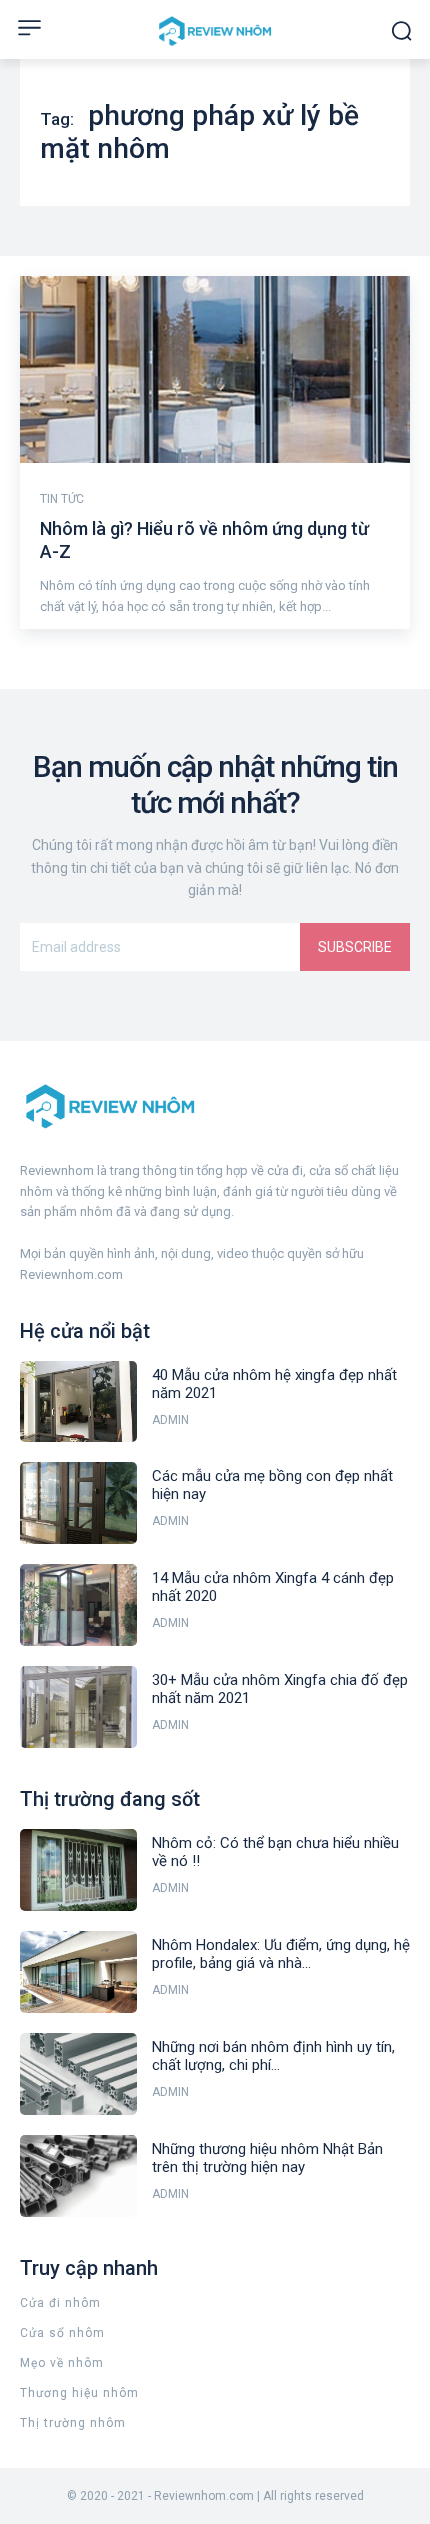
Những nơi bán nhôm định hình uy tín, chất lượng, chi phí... (273, 2056)
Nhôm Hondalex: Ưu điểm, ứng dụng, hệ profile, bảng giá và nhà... (281, 1954)
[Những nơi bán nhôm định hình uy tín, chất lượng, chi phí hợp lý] (78, 2074)
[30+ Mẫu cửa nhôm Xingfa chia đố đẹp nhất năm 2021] (78, 1707)
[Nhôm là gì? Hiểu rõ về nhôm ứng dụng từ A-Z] (215, 369)
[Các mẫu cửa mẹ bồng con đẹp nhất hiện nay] (78, 1503)
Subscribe (355, 947)
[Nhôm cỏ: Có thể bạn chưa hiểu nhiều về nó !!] (78, 1870)
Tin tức (62, 499)
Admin (170, 1420)
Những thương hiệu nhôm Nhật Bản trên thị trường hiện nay (267, 2158)
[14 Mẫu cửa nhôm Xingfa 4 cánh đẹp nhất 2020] (78, 1605)
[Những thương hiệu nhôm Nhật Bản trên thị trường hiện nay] (78, 2176)
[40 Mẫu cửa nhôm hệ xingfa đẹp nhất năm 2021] (78, 1402)
